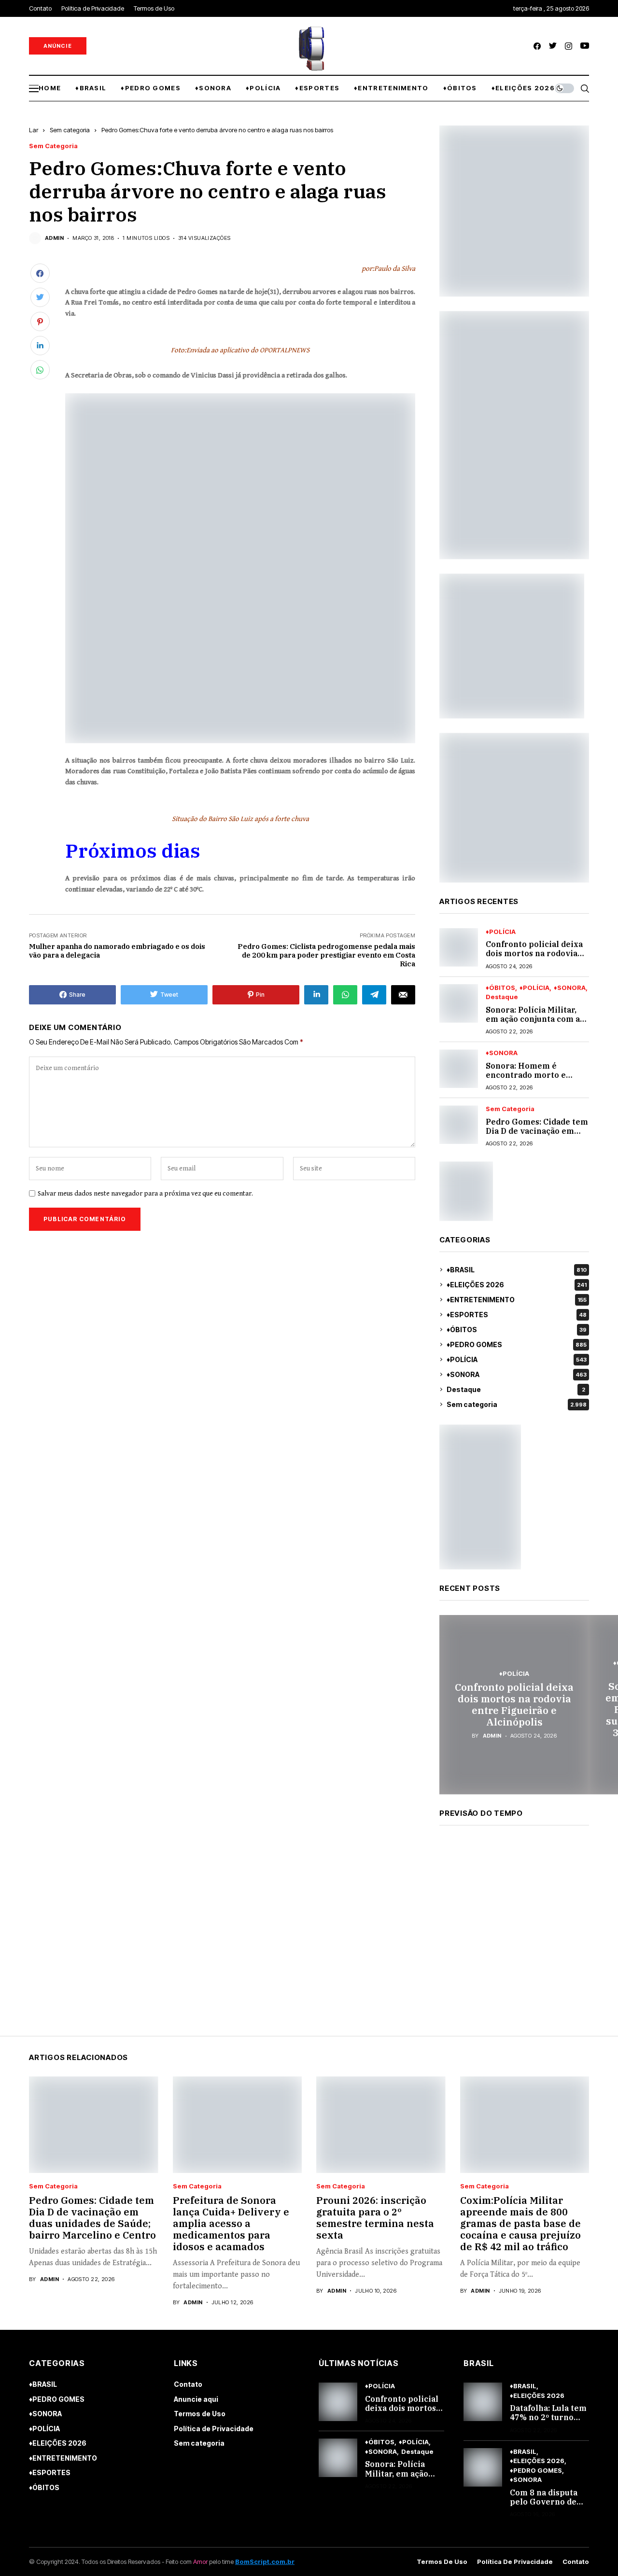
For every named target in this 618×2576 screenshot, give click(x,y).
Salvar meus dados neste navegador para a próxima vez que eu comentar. (145, 1194)
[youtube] (585, 46)
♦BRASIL (517, 1270)
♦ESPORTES (517, 1315)
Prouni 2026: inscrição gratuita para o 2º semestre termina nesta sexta (375, 2218)
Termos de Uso (200, 2414)
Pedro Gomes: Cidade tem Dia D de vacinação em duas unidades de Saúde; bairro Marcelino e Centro (92, 2218)
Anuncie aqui (196, 2399)
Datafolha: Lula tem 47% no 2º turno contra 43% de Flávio (548, 2422)
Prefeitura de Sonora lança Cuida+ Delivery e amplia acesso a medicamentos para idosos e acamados (231, 2223)
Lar (34, 130)
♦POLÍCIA (501, 932)
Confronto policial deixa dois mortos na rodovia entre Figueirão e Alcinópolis (534, 958)
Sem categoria (70, 130)
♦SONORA (570, 988)
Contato (188, 2384)
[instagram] (569, 46)
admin (54, 238)
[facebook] (537, 46)
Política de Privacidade (214, 2429)
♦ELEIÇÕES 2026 (517, 1285)
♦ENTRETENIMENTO (517, 1300)
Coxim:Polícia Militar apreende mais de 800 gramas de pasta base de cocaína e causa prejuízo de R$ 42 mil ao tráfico (520, 2223)
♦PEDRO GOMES (517, 1344)
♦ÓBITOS (500, 988)
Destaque (502, 997)
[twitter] (553, 46)
